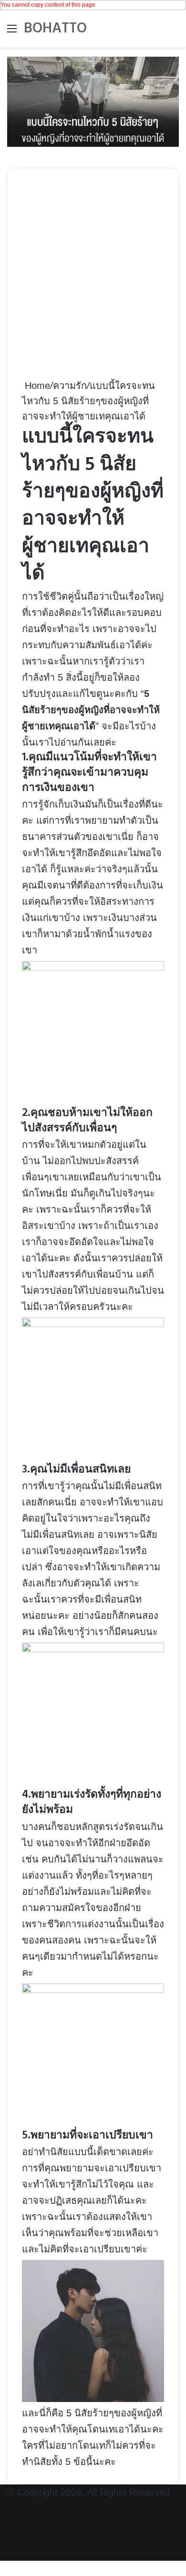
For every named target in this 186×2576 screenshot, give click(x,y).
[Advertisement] (93, 280)
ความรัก (70, 386)
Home (36, 386)
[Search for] (174, 32)
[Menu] (12, 32)
